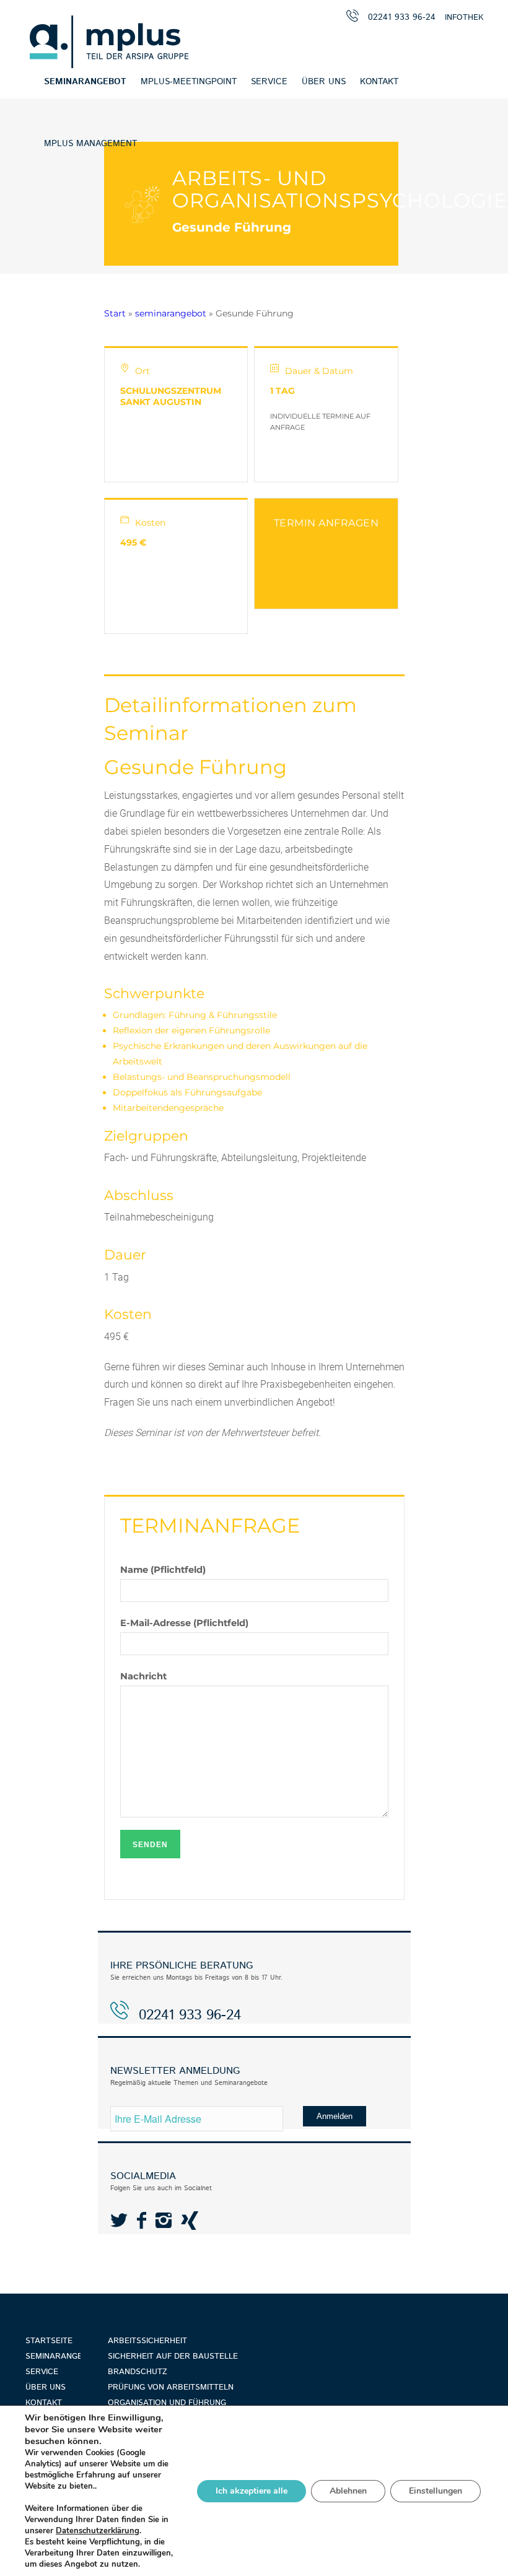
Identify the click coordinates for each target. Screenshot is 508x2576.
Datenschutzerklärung (98, 2531)
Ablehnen (348, 2491)
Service (42, 2372)
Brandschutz (138, 2372)
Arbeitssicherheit (147, 2341)
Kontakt (44, 2403)
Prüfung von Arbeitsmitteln (171, 2387)
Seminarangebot (53, 2356)
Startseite (49, 2341)
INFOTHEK (464, 18)
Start (115, 313)
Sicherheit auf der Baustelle (173, 2356)
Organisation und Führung (167, 2403)
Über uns (46, 2387)
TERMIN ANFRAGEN (326, 523)
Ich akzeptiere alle (252, 2491)
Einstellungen (436, 2491)
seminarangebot (171, 313)
